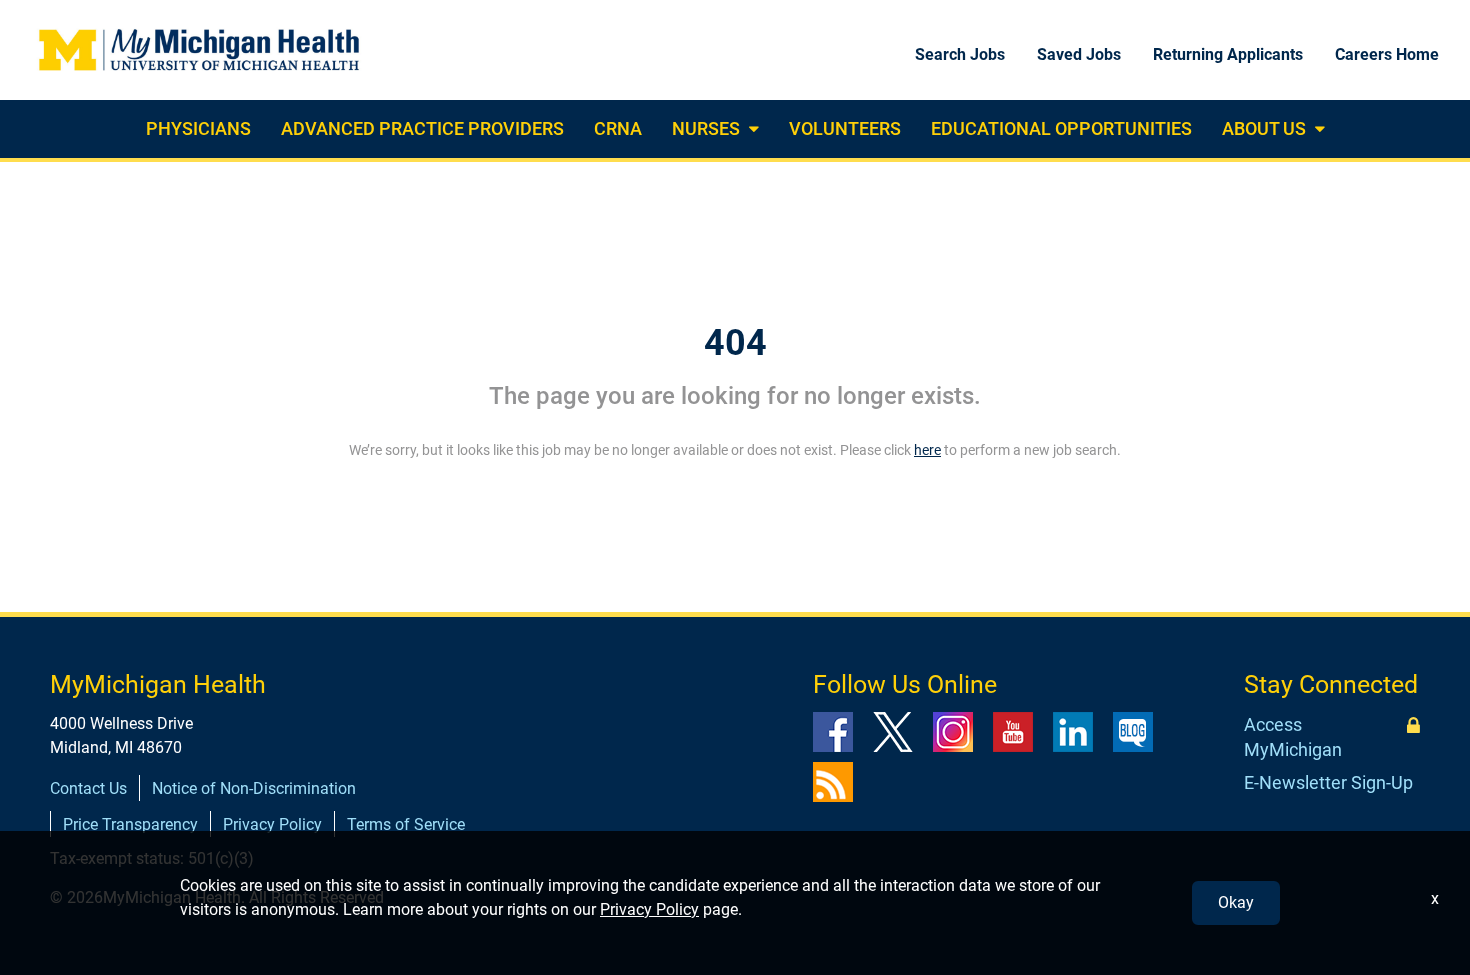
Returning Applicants (1228, 54)
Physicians (198, 128)
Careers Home (1387, 54)
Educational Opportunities (1061, 128)
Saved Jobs (1079, 54)
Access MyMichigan (1293, 737)
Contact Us (88, 788)
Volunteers (845, 128)
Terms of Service (406, 824)
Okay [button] (1236, 902)
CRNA (618, 128)
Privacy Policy (272, 824)
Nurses (706, 128)
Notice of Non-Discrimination (254, 788)
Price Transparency (130, 824)
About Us (1264, 128)
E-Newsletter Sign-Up (1328, 782)
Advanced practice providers (422, 128)
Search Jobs (960, 54)
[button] (751, 129)
